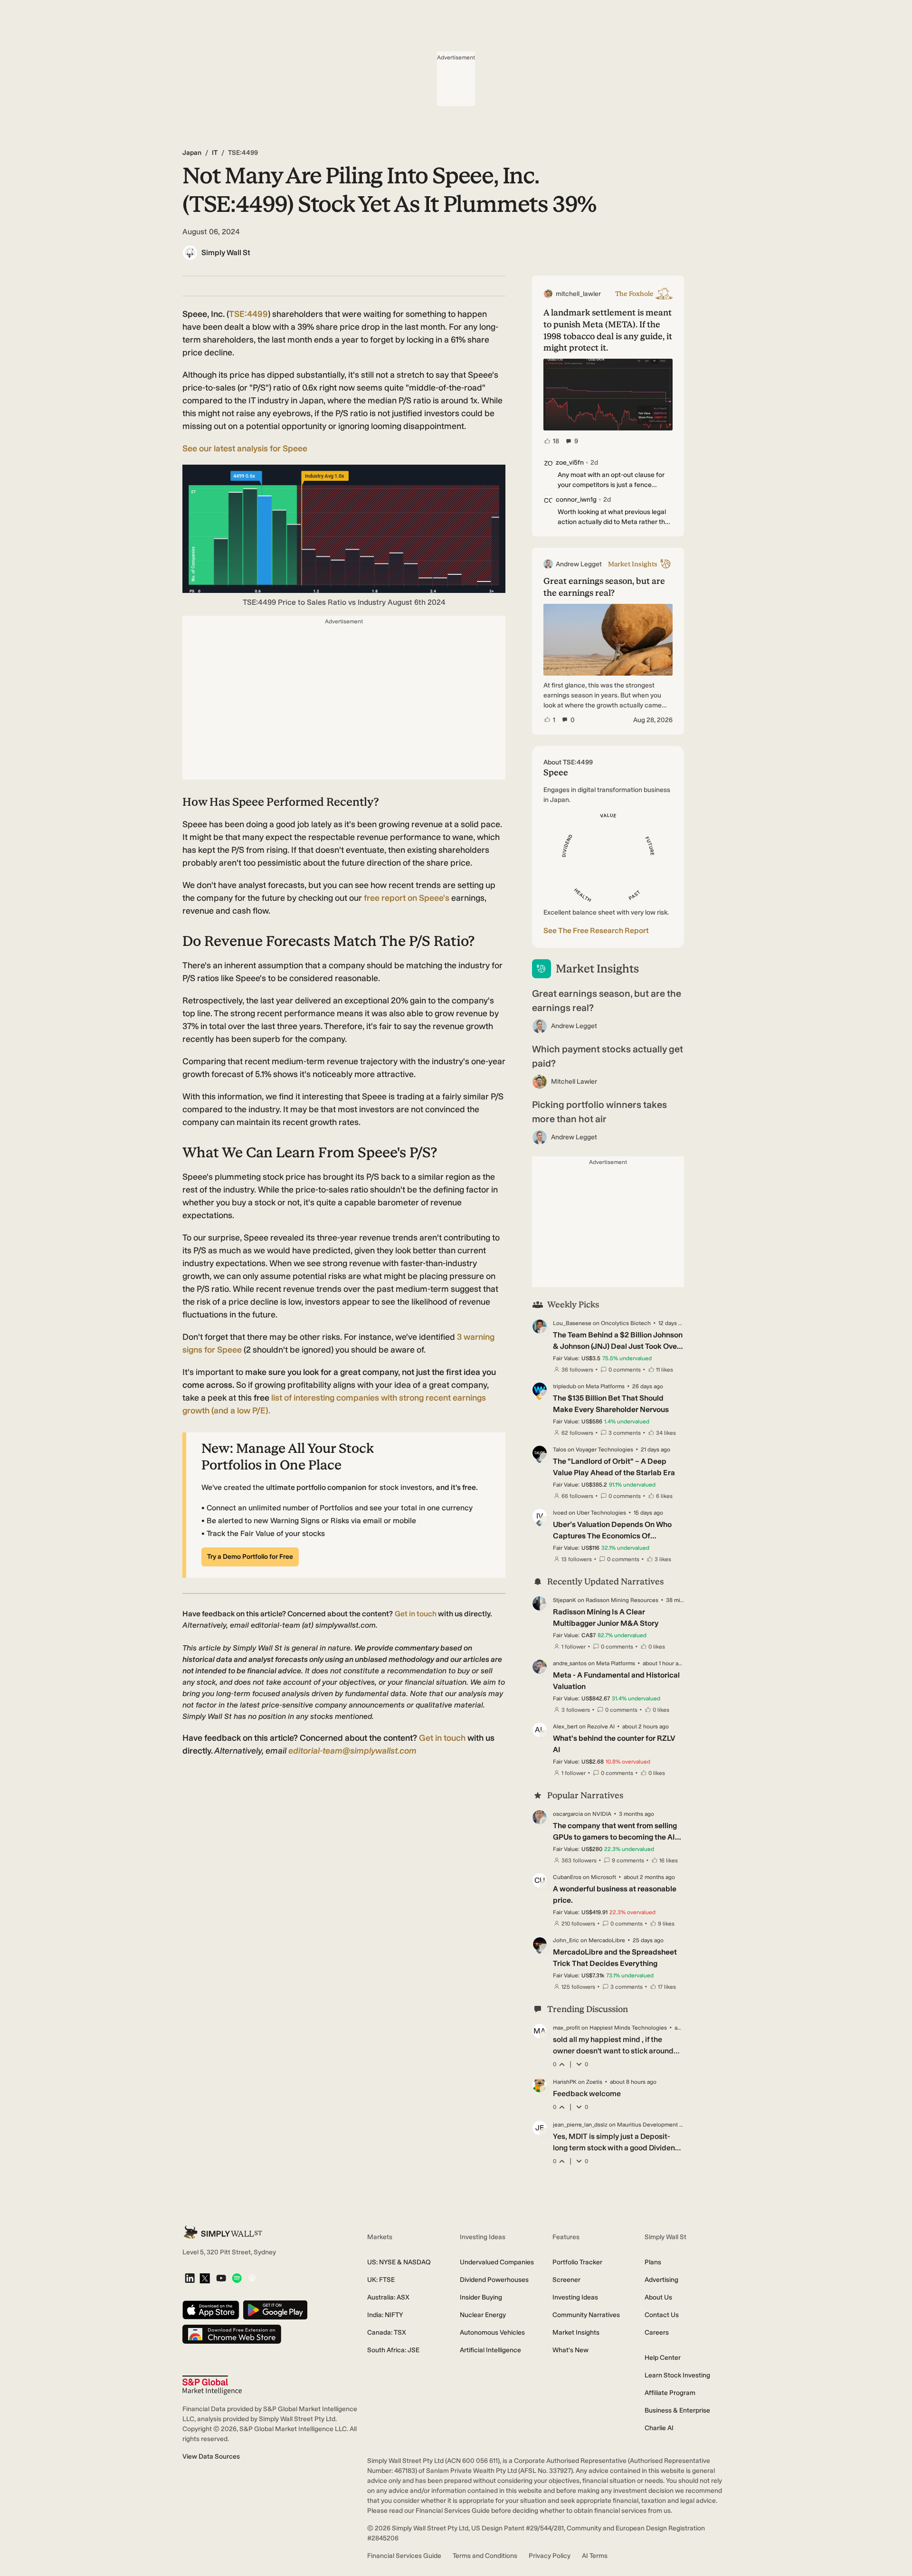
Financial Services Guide (404, 2556)
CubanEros (567, 1877)
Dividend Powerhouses (494, 2280)
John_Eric (566, 1940)
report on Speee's (407, 898)
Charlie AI (659, 2428)
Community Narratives (586, 2315)
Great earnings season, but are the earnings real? (607, 1001)
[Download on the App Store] (211, 2311)
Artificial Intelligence (490, 2350)
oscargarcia (568, 1814)
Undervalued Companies (497, 2262)
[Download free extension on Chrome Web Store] (232, 2335)
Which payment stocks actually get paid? (608, 1056)
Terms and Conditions (485, 2556)
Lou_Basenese (572, 1323)
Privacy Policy (550, 2556)
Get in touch (442, 1738)
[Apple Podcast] (252, 2279)
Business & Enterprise (677, 2410)
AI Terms (595, 2556)
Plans (653, 2262)
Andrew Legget (574, 1026)
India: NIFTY (385, 2315)
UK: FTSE (381, 2280)
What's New (570, 2350)
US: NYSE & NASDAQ (399, 2262)
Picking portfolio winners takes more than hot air (599, 1112)
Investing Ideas (575, 2297)
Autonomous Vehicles (492, 2333)
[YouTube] (221, 2279)
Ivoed (560, 1513)
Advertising (661, 2280)
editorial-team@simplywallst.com (352, 1751)
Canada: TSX (387, 2333)
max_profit (566, 2028)
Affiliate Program (670, 2393)
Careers (657, 2333)
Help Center (663, 2358)
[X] (205, 2279)
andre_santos (570, 1663)
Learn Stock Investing (677, 2375)
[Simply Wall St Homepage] (223, 2232)
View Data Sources (211, 2457)
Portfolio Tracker (577, 2262)
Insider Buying (481, 2297)
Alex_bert (565, 1727)
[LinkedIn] (190, 2279)
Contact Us (662, 2315)
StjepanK (565, 1600)
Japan (192, 153)
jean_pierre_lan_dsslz (580, 2125)
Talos (560, 1450)
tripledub (565, 1386)
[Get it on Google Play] (275, 2311)
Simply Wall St (226, 253)
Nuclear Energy (483, 2315)
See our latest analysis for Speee (245, 448)
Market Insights (576, 2333)
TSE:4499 (248, 314)
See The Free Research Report (596, 930)
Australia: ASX (388, 2297)
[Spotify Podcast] (237, 2279)
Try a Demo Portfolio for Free (250, 1557)
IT (215, 153)
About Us (658, 2297)
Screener (566, 2280)
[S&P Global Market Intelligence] (212, 2385)
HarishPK (565, 2082)
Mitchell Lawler (574, 1082)
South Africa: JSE (393, 2350)
